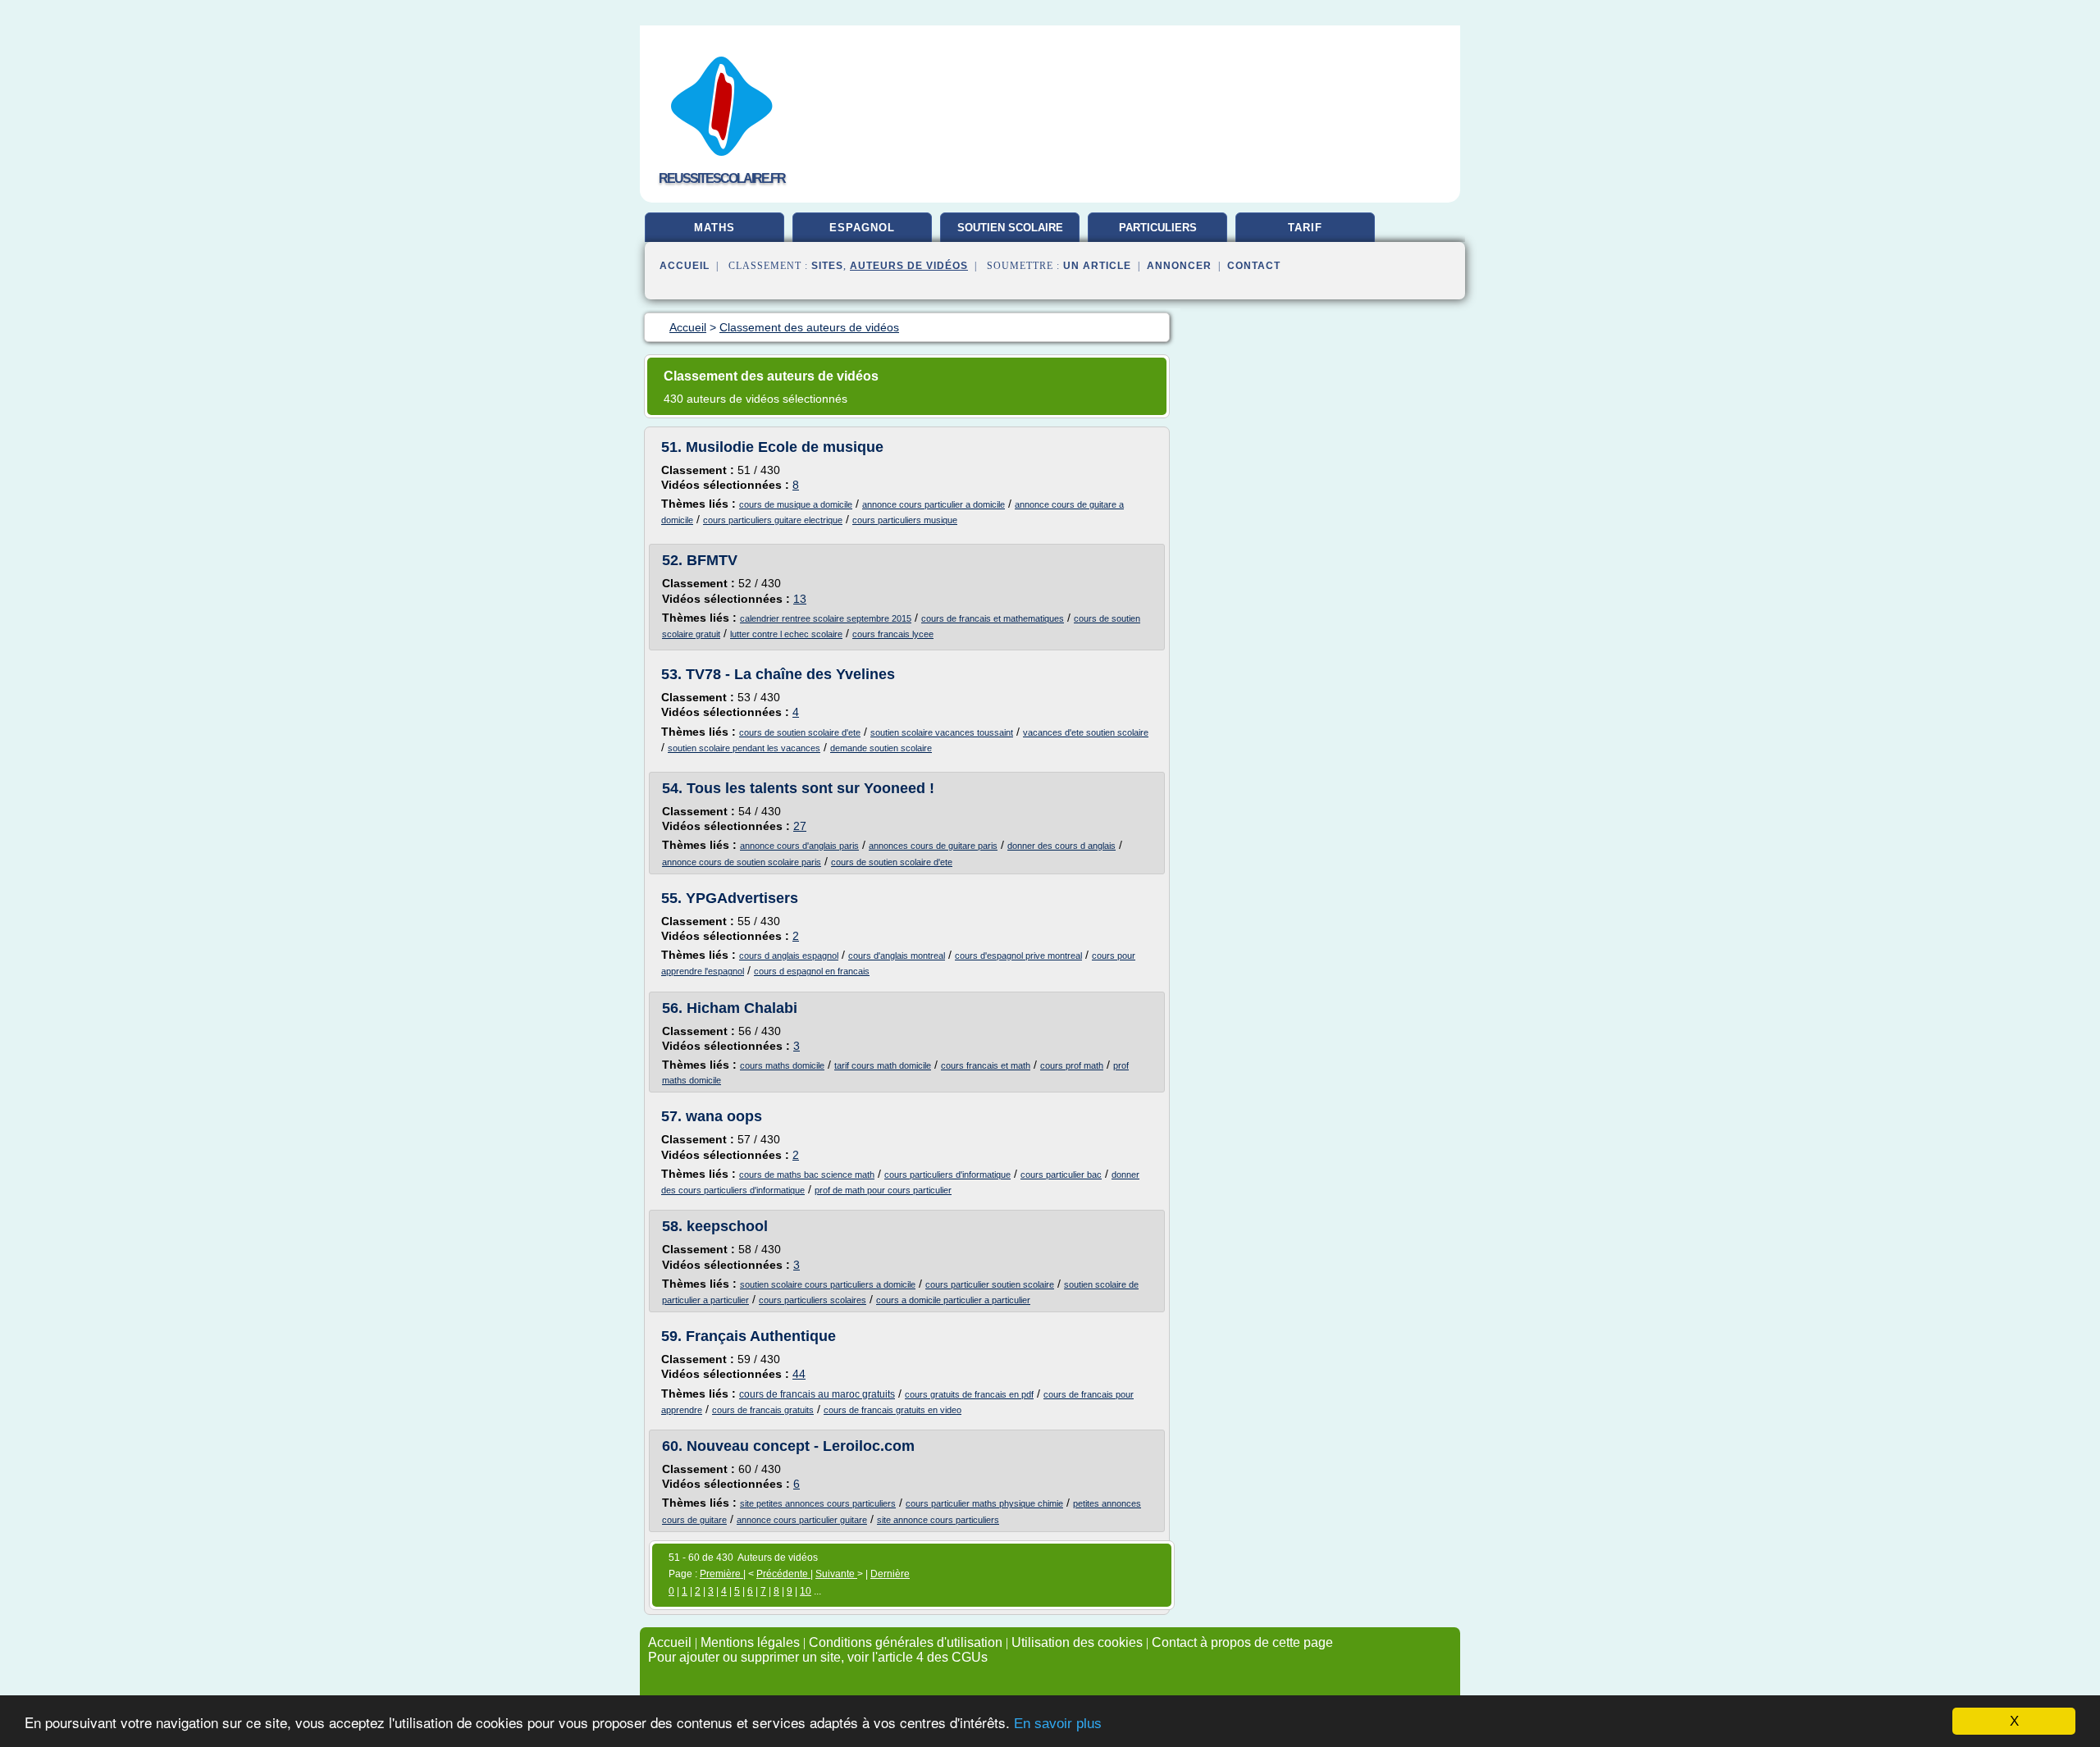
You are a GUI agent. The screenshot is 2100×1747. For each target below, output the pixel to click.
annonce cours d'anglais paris (799, 846)
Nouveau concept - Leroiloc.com (801, 1446)
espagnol (862, 228)
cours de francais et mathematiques (993, 618)
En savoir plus (1058, 1724)
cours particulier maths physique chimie (984, 1503)
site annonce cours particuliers (938, 1520)
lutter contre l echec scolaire (786, 634)
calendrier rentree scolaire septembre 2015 (826, 618)
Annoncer (1179, 266)
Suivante (836, 1574)
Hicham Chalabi (742, 1008)
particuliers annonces (1158, 234)
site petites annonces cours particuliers (818, 1503)
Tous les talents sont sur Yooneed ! (810, 788)
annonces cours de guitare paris (933, 846)
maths (714, 228)
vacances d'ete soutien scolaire (1086, 732)
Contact (1254, 266)
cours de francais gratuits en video (892, 1410)
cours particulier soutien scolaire (990, 1284)
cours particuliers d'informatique (947, 1175)
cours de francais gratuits (763, 1410)
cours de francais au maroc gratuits (817, 1394)
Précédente (783, 1574)
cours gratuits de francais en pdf (969, 1394)
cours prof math (1072, 1065)
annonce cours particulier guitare (802, 1520)
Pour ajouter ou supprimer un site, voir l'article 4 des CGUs (818, 1657)
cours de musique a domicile (796, 504)
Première (721, 1574)
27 (800, 826)
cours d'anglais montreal (897, 956)
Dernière (890, 1574)
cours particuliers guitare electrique (773, 520)
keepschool (727, 1226)
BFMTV (712, 560)
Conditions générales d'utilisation (906, 1642)
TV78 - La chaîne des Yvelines (790, 674)
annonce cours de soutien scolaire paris (742, 862)
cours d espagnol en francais (812, 971)
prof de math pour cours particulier (883, 1190)
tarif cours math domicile (883, 1065)
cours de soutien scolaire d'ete (800, 732)
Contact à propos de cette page (1242, 1642)
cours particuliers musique (905, 520)
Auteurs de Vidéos (909, 266)
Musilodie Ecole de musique (785, 447)
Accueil (685, 266)
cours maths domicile (782, 1065)
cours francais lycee (893, 634)
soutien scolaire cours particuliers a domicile (828, 1284)
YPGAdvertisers (742, 898)
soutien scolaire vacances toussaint (942, 732)
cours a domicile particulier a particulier (953, 1300)
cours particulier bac (1061, 1175)
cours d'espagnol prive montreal (1018, 956)
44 (799, 1374)
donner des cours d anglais (1061, 846)
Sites (827, 266)
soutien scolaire (1010, 228)
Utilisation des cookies (1077, 1642)
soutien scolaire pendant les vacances (744, 748)
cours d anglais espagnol (789, 956)
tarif (1305, 228)
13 (800, 599)
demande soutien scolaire (881, 748)
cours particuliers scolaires (813, 1300)
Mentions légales (750, 1642)
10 (806, 1591)
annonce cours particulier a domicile (934, 504)
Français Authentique (761, 1336)
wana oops (724, 1116)
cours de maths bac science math (807, 1175)
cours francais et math (986, 1065)
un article (1097, 266)
